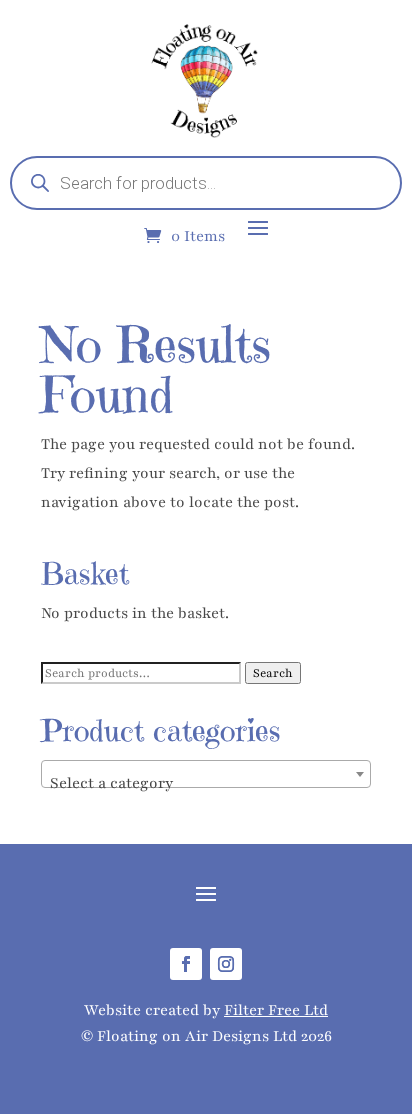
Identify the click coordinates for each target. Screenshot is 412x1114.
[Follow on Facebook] (186, 964)
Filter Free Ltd (276, 1010)
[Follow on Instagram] (226, 964)
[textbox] (206, 783)
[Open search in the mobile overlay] (206, 183)
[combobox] (206, 774)
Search (273, 673)
